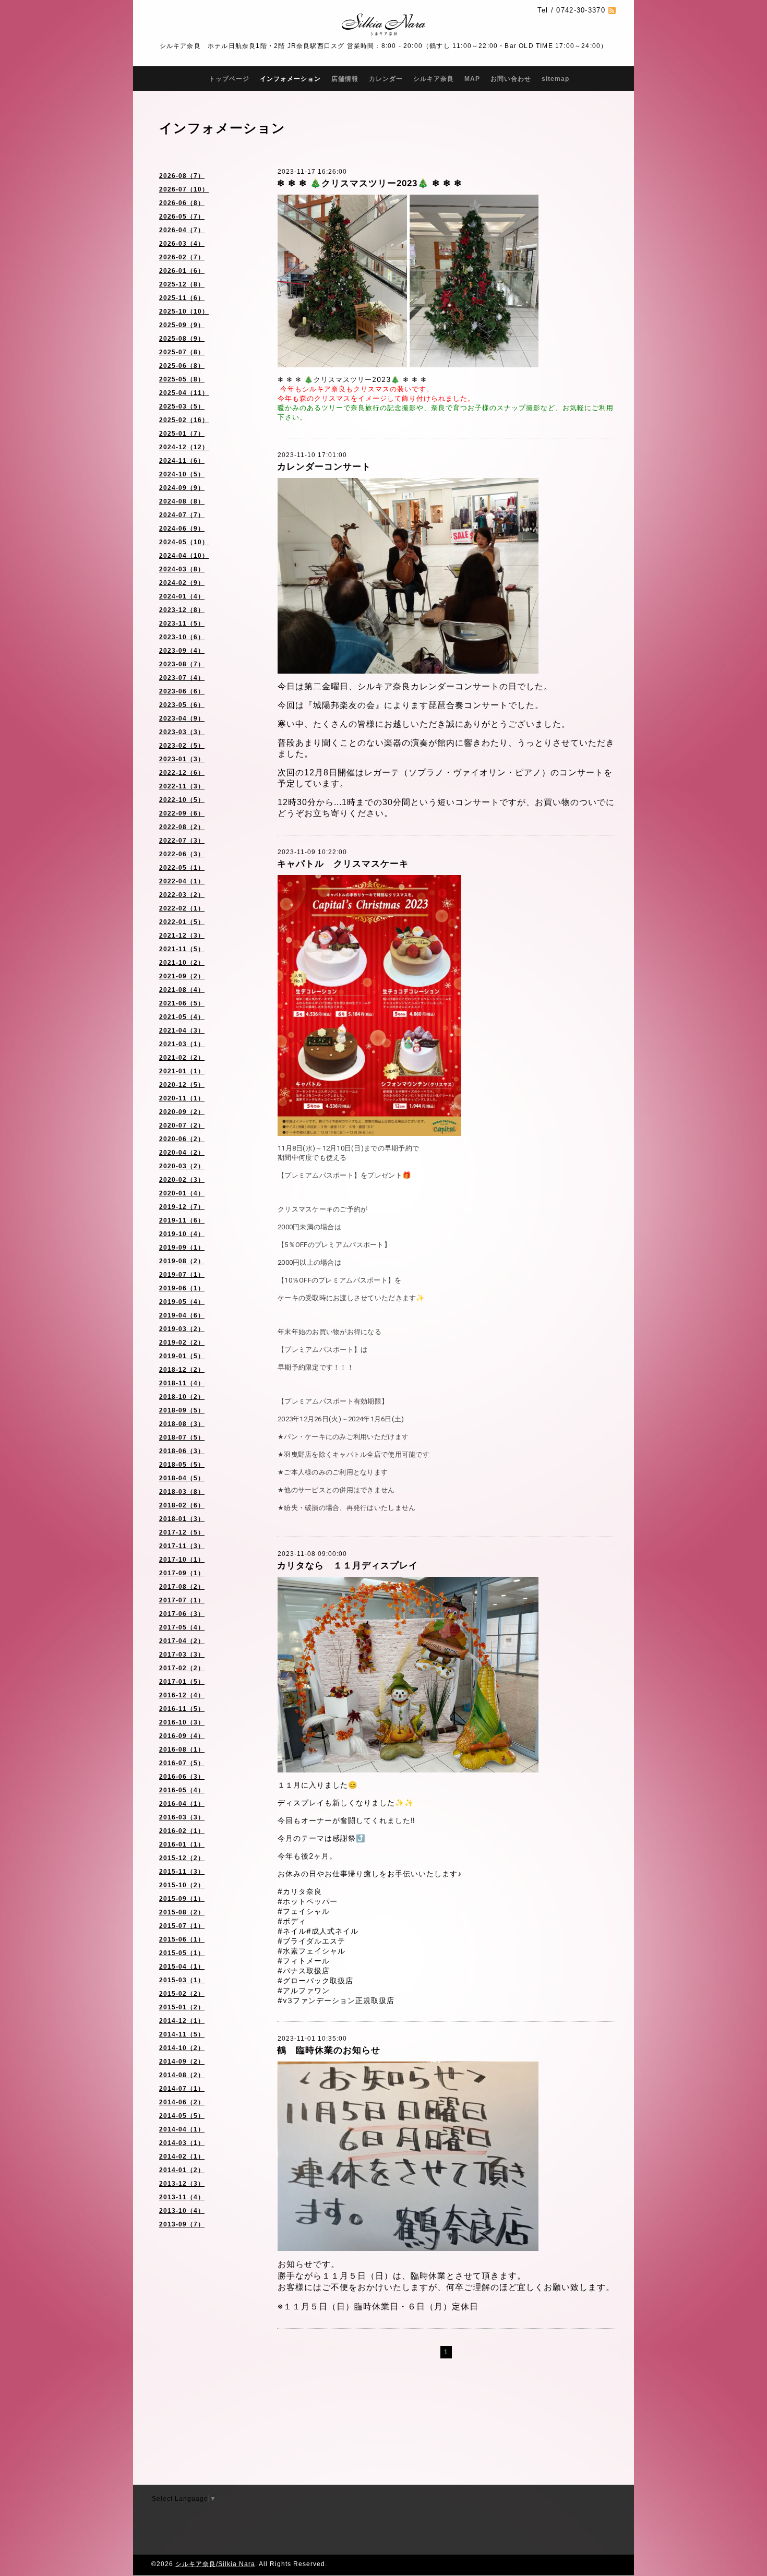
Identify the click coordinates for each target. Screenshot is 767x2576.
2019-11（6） (182, 1220)
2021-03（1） (182, 1044)
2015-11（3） (182, 1872)
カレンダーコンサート (324, 467)
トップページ (229, 79)
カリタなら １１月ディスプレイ (347, 1566)
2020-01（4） (182, 1193)
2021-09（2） (182, 976)
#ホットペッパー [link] (308, 1901)
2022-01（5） (182, 922)
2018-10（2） (182, 1397)
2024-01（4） (182, 596)
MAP (472, 79)
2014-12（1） (182, 2021)
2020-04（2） (182, 1153)
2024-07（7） (182, 515)
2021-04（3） (182, 1031)
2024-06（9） (182, 529)
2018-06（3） (182, 1451)
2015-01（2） (182, 2007)
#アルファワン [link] (304, 1990)
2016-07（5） (182, 1763)
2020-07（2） (182, 1125)
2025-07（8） (182, 352)
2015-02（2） (182, 1994)
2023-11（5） (182, 624)
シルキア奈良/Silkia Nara (215, 2564)
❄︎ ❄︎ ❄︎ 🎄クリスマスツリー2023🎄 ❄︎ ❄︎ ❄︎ (369, 183)
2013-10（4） (182, 2211)
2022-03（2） (182, 895)
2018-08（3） (182, 1424)
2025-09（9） (182, 325)
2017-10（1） (182, 1560)
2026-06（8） (182, 203)
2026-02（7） (182, 257)
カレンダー (386, 79)
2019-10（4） (182, 1234)
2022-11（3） (182, 786)
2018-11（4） (182, 1383)
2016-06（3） (182, 1777)
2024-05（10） (184, 542)
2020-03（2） (182, 1166)
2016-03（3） (182, 1817)
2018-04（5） (182, 1478)
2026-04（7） (182, 230)
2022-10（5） (182, 800)
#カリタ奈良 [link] (300, 1891)
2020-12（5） (182, 1085)
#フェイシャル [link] (304, 1911)
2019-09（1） (182, 1248)
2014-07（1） (182, 2089)
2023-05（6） (182, 705)
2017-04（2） (182, 1641)
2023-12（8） (182, 610)
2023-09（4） (182, 651)
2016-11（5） (182, 1709)
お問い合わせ (511, 79)
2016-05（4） (182, 1790)
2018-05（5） (182, 1465)
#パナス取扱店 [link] (304, 1970)
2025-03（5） (182, 406)
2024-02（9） (182, 583)
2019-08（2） (182, 1261)
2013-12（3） (182, 2184)
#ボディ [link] (292, 1921)
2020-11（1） (182, 1098)
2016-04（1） (182, 1804)
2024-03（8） (182, 569)
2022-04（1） (182, 881)
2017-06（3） (182, 1614)
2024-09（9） (182, 488)
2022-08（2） (182, 827)
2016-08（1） (182, 1750)
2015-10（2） (182, 1885)
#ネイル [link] (292, 1931)
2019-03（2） (182, 1329)
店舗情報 (345, 79)
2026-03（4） (182, 244)
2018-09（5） (182, 1410)
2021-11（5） (182, 949)
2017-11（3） (182, 1546)
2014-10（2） (182, 2048)
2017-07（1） (182, 1600)
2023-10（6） (182, 637)
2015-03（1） (182, 1980)
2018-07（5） (182, 1437)
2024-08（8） (182, 501)
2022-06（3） (182, 854)
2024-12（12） (184, 447)
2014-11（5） (182, 2034)
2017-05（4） (182, 1627)
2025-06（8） (182, 366)
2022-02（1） (182, 908)
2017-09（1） (182, 1573)
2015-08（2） (182, 1912)
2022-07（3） (182, 841)
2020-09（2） (182, 1112)
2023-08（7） (182, 664)
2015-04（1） (182, 1967)
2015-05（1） (182, 1953)
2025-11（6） (182, 298)
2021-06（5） (182, 1003)
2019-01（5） (182, 1356)
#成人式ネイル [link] (332, 1931)
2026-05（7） (182, 217)
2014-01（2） (182, 2170)
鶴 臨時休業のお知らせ (329, 2050)
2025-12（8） (182, 284)
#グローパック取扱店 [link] (315, 1980)
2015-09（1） (182, 1899)
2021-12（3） (182, 936)
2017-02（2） (182, 1668)
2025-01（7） (182, 434)
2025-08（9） (182, 339)
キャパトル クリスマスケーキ (343, 864)
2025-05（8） (182, 379)
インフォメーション (290, 79)
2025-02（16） (184, 420)
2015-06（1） (182, 1939)
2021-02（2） (182, 1058)
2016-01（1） (182, 1844)
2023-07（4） (182, 678)
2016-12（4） (182, 1695)
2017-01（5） (182, 1682)
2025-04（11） (184, 393)
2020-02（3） (182, 1180)
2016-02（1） (182, 1831)
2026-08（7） (182, 176)
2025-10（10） (184, 311)
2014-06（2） (182, 2102)
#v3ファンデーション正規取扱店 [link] (336, 2000)
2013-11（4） (182, 2197)
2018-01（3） (182, 1519)
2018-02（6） (182, 1505)
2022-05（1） (182, 868)
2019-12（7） (182, 1207)
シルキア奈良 (434, 79)
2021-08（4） (182, 990)
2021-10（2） (182, 963)
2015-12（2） (182, 1858)
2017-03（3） (182, 1655)
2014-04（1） (182, 2129)
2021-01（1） (182, 1071)
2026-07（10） (184, 189)
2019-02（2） (182, 1343)
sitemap (555, 79)
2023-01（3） (182, 759)
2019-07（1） (182, 1275)
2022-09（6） (182, 813)
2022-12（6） (182, 773)
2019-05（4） (182, 1302)
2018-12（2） (182, 1370)
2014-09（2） (182, 2062)
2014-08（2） (182, 2075)
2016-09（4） (182, 1736)
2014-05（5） (182, 2116)
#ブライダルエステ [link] (311, 1941)
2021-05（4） (182, 1017)
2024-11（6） (182, 461)
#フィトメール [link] (304, 1961)
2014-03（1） (182, 2143)
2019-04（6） (182, 1315)
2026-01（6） (182, 271)
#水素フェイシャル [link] (311, 1951)
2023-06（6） (182, 691)
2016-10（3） (182, 1722)
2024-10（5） (182, 474)
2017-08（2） (182, 1587)
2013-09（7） (182, 2224)
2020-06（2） (182, 1139)
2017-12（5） (182, 1532)
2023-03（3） (182, 732)
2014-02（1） (182, 2156)
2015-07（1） (182, 1926)
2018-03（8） (182, 1492)
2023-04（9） (182, 718)
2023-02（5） (182, 746)
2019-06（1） (182, 1288)
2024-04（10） (184, 556)
